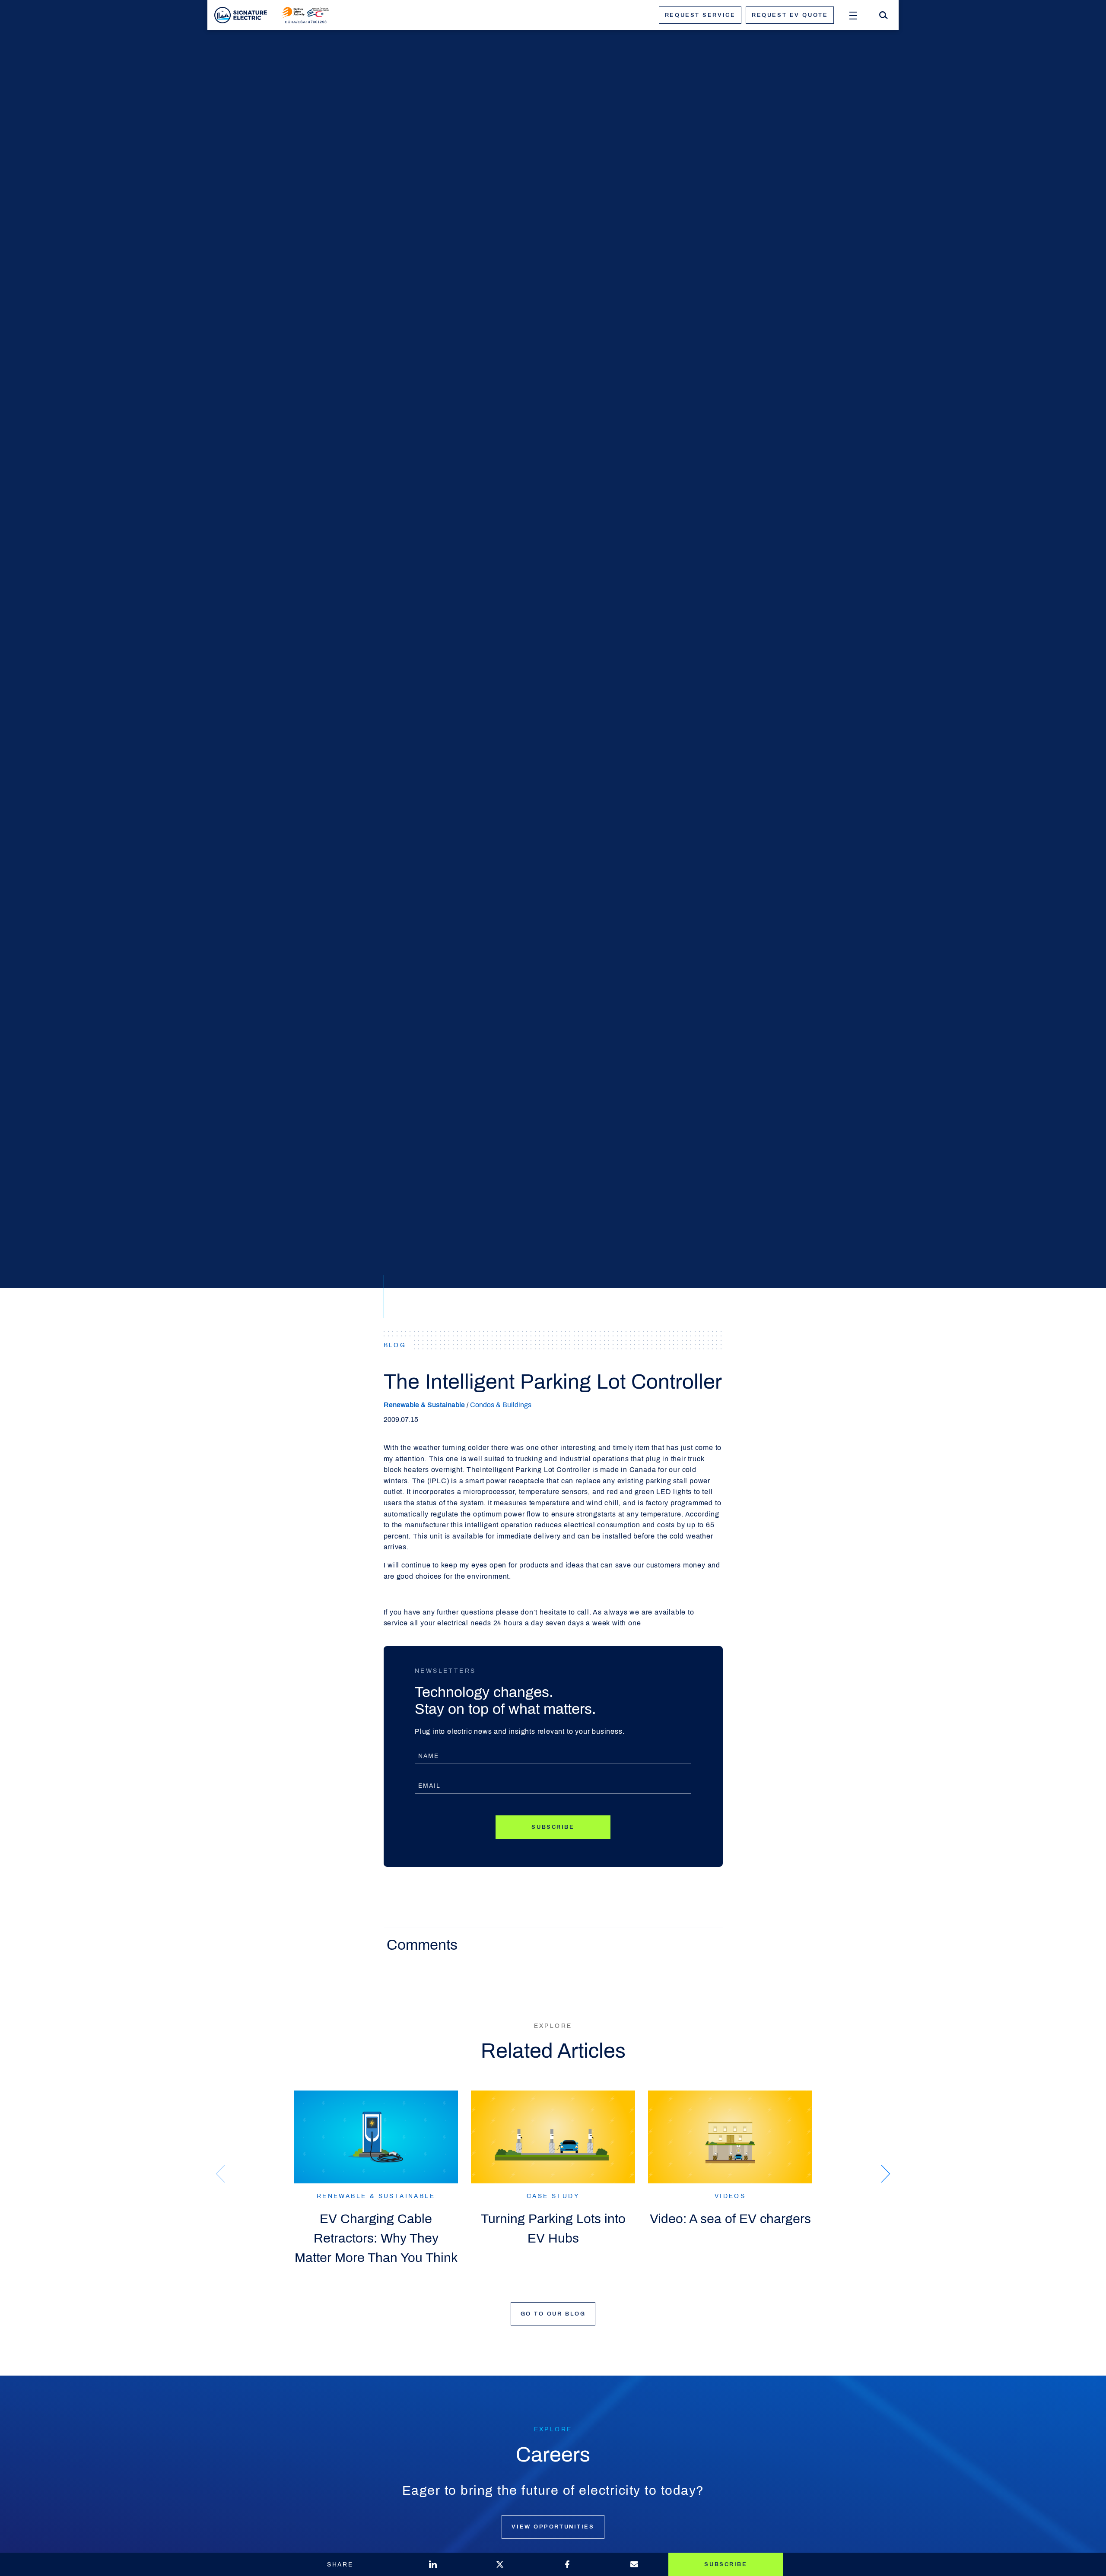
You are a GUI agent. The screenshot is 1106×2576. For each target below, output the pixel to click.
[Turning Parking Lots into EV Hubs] (553, 2137)
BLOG (395, 1345)
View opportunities (553, 2527)
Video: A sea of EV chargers (730, 2219)
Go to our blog (553, 2314)
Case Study (553, 2196)
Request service (700, 15)
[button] (886, 2174)
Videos (730, 2196)
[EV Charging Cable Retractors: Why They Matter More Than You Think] (376, 2137)
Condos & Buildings (501, 1405)
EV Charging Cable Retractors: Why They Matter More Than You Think (376, 2238)
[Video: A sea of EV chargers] (730, 2137)
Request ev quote (790, 15)
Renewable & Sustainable (424, 1405)
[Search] (884, 15)
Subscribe (553, 1827)
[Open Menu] (853, 15)
